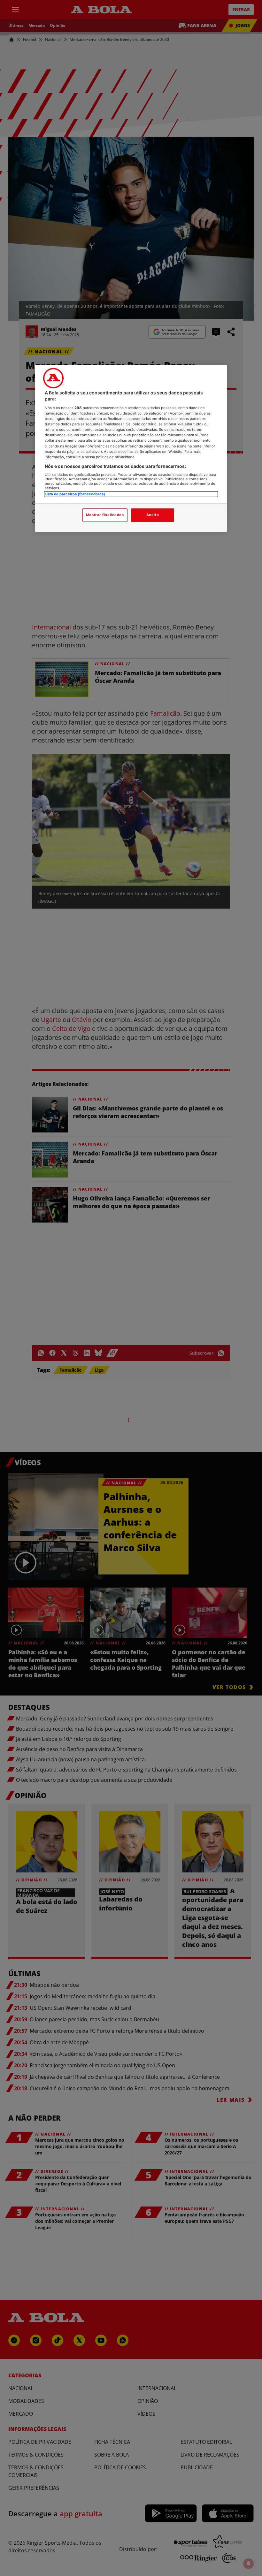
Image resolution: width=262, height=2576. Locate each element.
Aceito (153, 515)
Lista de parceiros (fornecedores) (75, 494)
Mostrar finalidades (105, 515)
